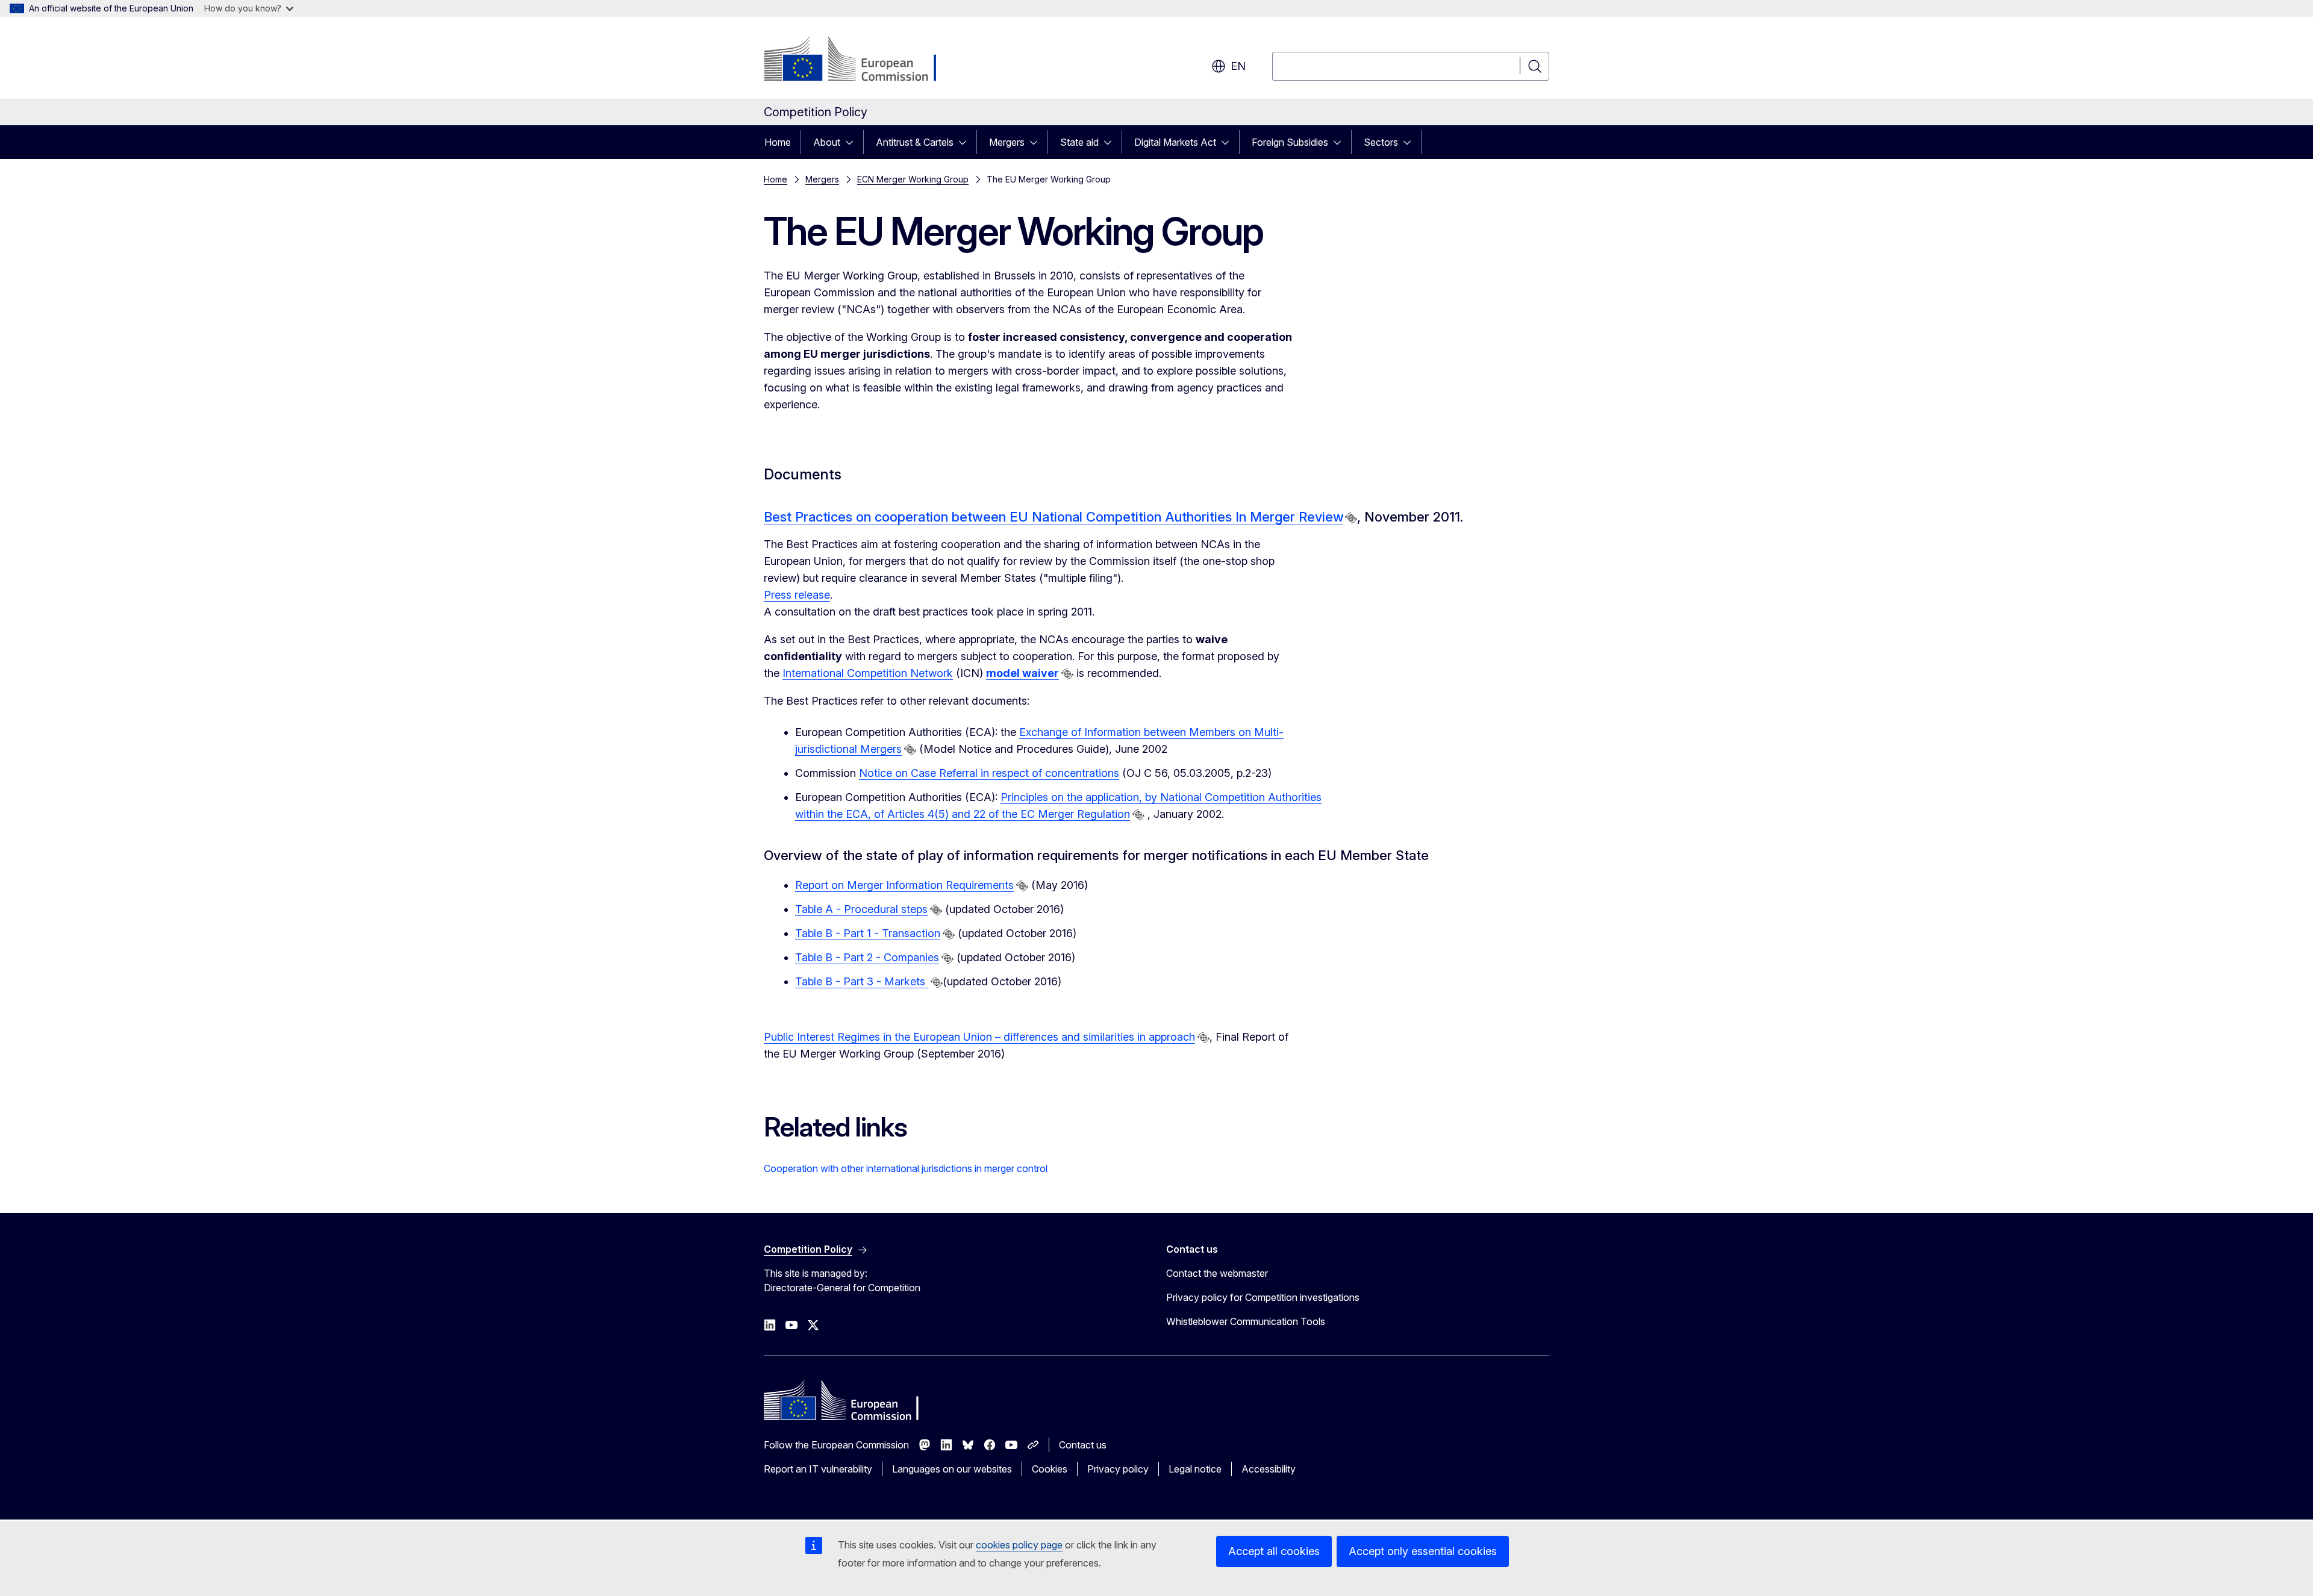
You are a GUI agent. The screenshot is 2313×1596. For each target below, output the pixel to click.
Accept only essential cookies (1423, 1551)
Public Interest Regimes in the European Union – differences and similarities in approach (979, 1037)
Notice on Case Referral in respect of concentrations (989, 773)
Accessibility (1269, 1469)
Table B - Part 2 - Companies (867, 957)
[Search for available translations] (1351, 518)
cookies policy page (1019, 1545)
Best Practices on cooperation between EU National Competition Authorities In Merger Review (1053, 517)
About (827, 142)
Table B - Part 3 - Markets (862, 981)
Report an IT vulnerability (818, 1469)
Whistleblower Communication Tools (1246, 1321)
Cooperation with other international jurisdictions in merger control (906, 1168)
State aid (1079, 142)
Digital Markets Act (1175, 142)
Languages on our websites (952, 1469)
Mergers (1007, 142)
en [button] (1238, 66)
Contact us (1083, 1445)
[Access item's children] (853, 142)
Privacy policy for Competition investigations (1263, 1297)
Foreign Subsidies (1290, 142)
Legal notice (1195, 1469)
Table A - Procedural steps (861, 909)
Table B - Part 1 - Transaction (868, 933)
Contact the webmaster (1217, 1273)
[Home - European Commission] (861, 60)
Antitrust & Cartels (915, 142)
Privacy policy (1118, 1469)
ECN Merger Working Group (913, 179)
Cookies (1050, 1469)
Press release (797, 595)
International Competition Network (868, 673)
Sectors (1381, 142)
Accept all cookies (1274, 1551)
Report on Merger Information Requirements (904, 885)
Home (778, 142)
